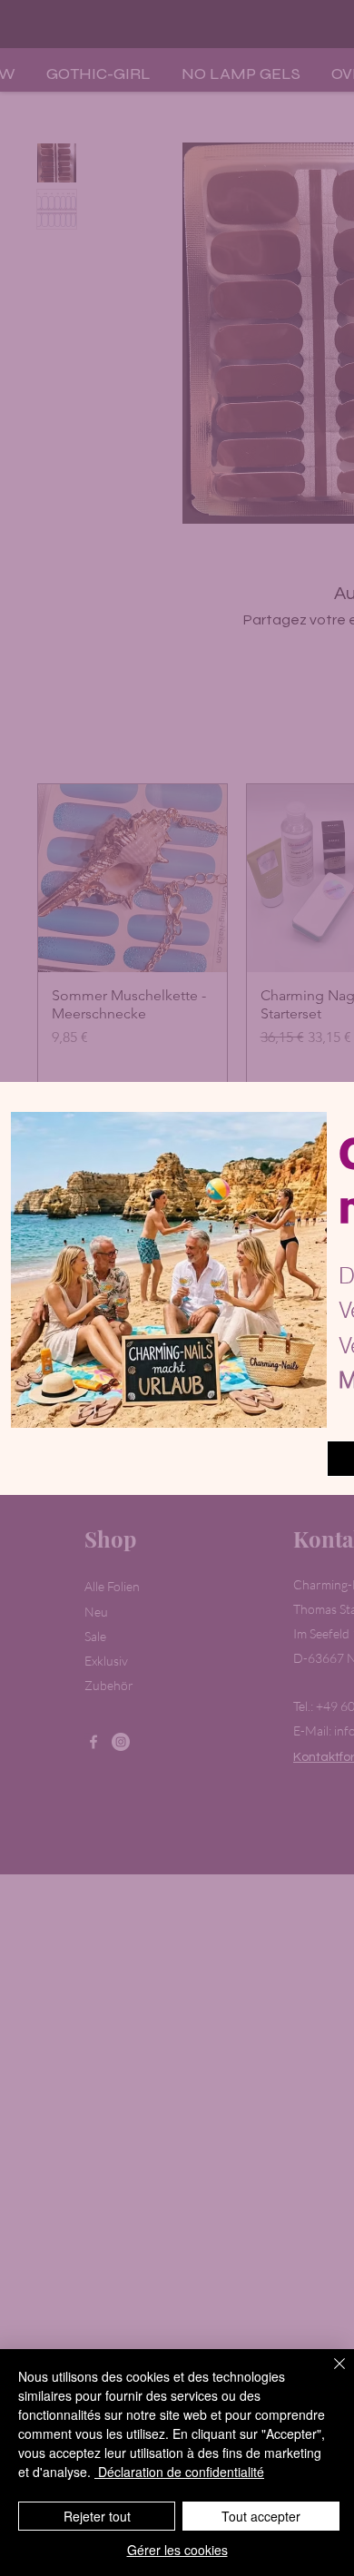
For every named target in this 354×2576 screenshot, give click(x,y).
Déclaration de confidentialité (179, 2472)
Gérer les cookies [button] (177, 2550)
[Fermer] (329, 2374)
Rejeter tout (97, 2516)
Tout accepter (261, 2516)
